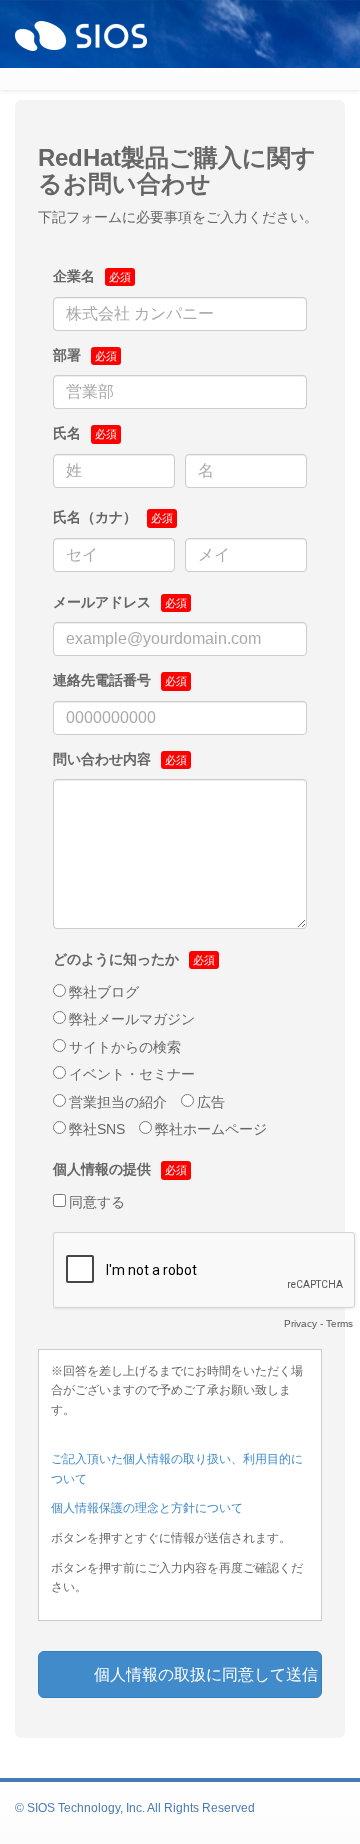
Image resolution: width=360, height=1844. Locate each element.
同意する (97, 1202)
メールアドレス (102, 602)
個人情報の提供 (102, 1169)
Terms (339, 1323)
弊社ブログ (104, 992)
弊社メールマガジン (132, 1019)
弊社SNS (97, 1129)
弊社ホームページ (211, 1129)
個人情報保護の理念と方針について (147, 1508)
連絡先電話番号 (102, 680)
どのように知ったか (116, 959)
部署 (67, 355)
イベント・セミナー (132, 1074)
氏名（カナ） (95, 517)
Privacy (300, 1323)
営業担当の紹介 (118, 1102)
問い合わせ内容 (102, 759)
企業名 (74, 276)
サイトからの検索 (125, 1047)
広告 (211, 1102)
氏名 (67, 433)
